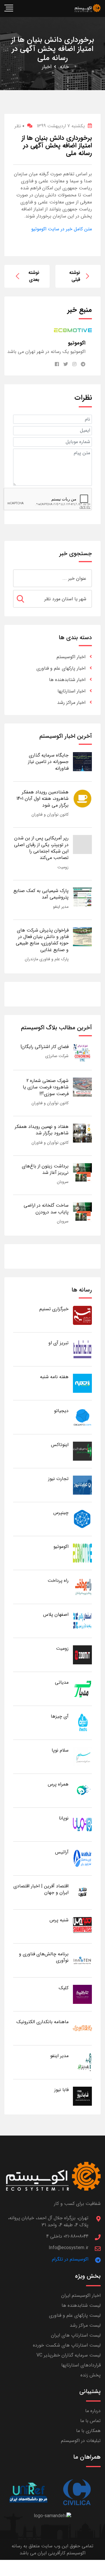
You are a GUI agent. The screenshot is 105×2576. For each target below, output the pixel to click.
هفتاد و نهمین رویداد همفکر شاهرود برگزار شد (42, 1130)
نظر (19, 126)
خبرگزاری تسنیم (54, 1309)
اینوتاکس (60, 1445)
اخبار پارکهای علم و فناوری (61, 668)
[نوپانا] (82, 1824)
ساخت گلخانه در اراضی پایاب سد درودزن (46, 1209)
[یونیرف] (28, 2492)
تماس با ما (90, 2421)
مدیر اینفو (61, 907)
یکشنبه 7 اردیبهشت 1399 (61, 126)
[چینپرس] (82, 1519)
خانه (64, 67)
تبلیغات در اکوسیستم (81, 2441)
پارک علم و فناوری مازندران (47, 959)
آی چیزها (60, 1716)
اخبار (47, 67)
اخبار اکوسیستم (71, 657)
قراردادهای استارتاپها (81, 2365)
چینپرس (61, 1513)
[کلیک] (82, 1994)
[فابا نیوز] (82, 2096)
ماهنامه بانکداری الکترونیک (42, 2022)
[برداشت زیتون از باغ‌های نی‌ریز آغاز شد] (82, 1172)
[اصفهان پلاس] (82, 1621)
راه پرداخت (58, 1581)
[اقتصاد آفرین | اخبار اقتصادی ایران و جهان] (82, 1892)
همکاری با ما (88, 2431)
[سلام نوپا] (82, 1756)
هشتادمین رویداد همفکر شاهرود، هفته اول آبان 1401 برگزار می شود (42, 799)
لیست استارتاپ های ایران (76, 2335)
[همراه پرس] (82, 1790)
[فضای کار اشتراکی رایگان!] (82, 1053)
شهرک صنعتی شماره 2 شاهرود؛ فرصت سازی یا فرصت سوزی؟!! (46, 1087)
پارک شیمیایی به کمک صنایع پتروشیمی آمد (41, 894)
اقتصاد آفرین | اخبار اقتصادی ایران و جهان (41, 1889)
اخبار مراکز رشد (71, 703)
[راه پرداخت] (82, 1587)
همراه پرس (58, 1784)
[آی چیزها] (82, 1722)
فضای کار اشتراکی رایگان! (44, 1047)
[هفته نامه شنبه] (82, 1383)
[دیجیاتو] (82, 1417)
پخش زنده (91, 2375)
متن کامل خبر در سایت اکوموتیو (62, 229)
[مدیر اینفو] (82, 2062)
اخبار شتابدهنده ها (67, 680)
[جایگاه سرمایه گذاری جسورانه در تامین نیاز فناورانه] (82, 761)
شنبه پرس (59, 1920)
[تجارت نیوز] (82, 1485)
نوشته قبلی (75, 276)
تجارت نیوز (58, 1479)
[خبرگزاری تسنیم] (82, 1315)
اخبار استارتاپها (71, 691)
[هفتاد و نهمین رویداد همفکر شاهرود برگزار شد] (82, 1133)
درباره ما (93, 2411)
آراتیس (62, 1852)
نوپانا (64, 1818)
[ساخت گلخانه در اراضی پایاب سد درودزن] (82, 1212)
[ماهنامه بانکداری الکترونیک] (82, 2028)
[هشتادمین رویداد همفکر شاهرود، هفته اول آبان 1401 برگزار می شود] (82, 798)
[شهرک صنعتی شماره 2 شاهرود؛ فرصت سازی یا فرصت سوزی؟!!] (82, 1087)
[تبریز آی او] (82, 1349)
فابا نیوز (61, 2090)
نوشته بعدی (34, 276)
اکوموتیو (61, 1547)
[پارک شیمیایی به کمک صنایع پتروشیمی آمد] (82, 897)
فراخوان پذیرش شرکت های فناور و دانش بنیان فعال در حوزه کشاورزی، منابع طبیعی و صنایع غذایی (42, 940)
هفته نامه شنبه (54, 1377)
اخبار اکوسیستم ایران (81, 2295)
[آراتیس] (82, 1858)
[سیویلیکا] (77, 2492)
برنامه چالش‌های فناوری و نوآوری (44, 1957)
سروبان (63, 1182)
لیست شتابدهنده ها (81, 2305)
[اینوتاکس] (82, 1451)
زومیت (63, 867)
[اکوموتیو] (82, 1553)
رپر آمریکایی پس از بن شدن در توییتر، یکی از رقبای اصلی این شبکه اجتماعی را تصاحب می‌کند (41, 848)
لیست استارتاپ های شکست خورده (67, 2345)
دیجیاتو (61, 1411)
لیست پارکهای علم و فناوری (75, 2315)
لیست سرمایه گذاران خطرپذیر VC (69, 2355)
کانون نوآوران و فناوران (50, 814)
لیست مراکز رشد (85, 2325)
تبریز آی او (58, 1343)
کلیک (64, 1988)
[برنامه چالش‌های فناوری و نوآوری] (82, 1960)
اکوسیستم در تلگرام (70, 2259)
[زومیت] (82, 1655)
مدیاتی (62, 1682)
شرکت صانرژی (57, 1056)
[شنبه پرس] (82, 1926)
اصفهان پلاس (56, 1614)
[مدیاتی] (82, 1689)
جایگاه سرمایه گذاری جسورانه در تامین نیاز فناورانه (48, 762)
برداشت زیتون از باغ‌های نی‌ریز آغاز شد (45, 1169)
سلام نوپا (60, 1750)
